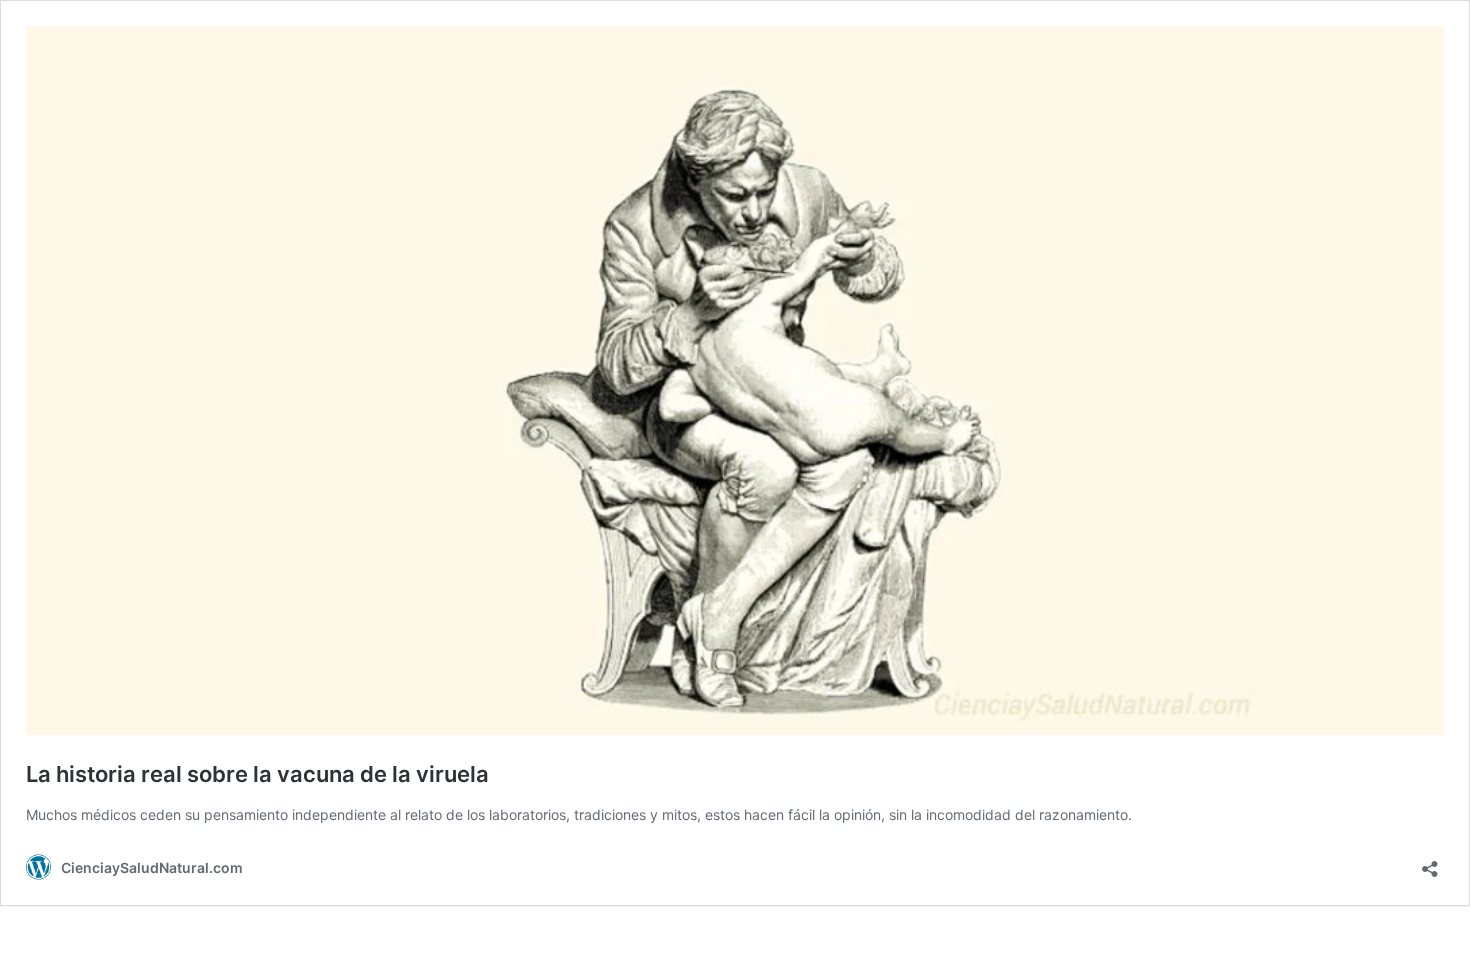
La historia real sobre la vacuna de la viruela (257, 774)
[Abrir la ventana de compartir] (1430, 862)
